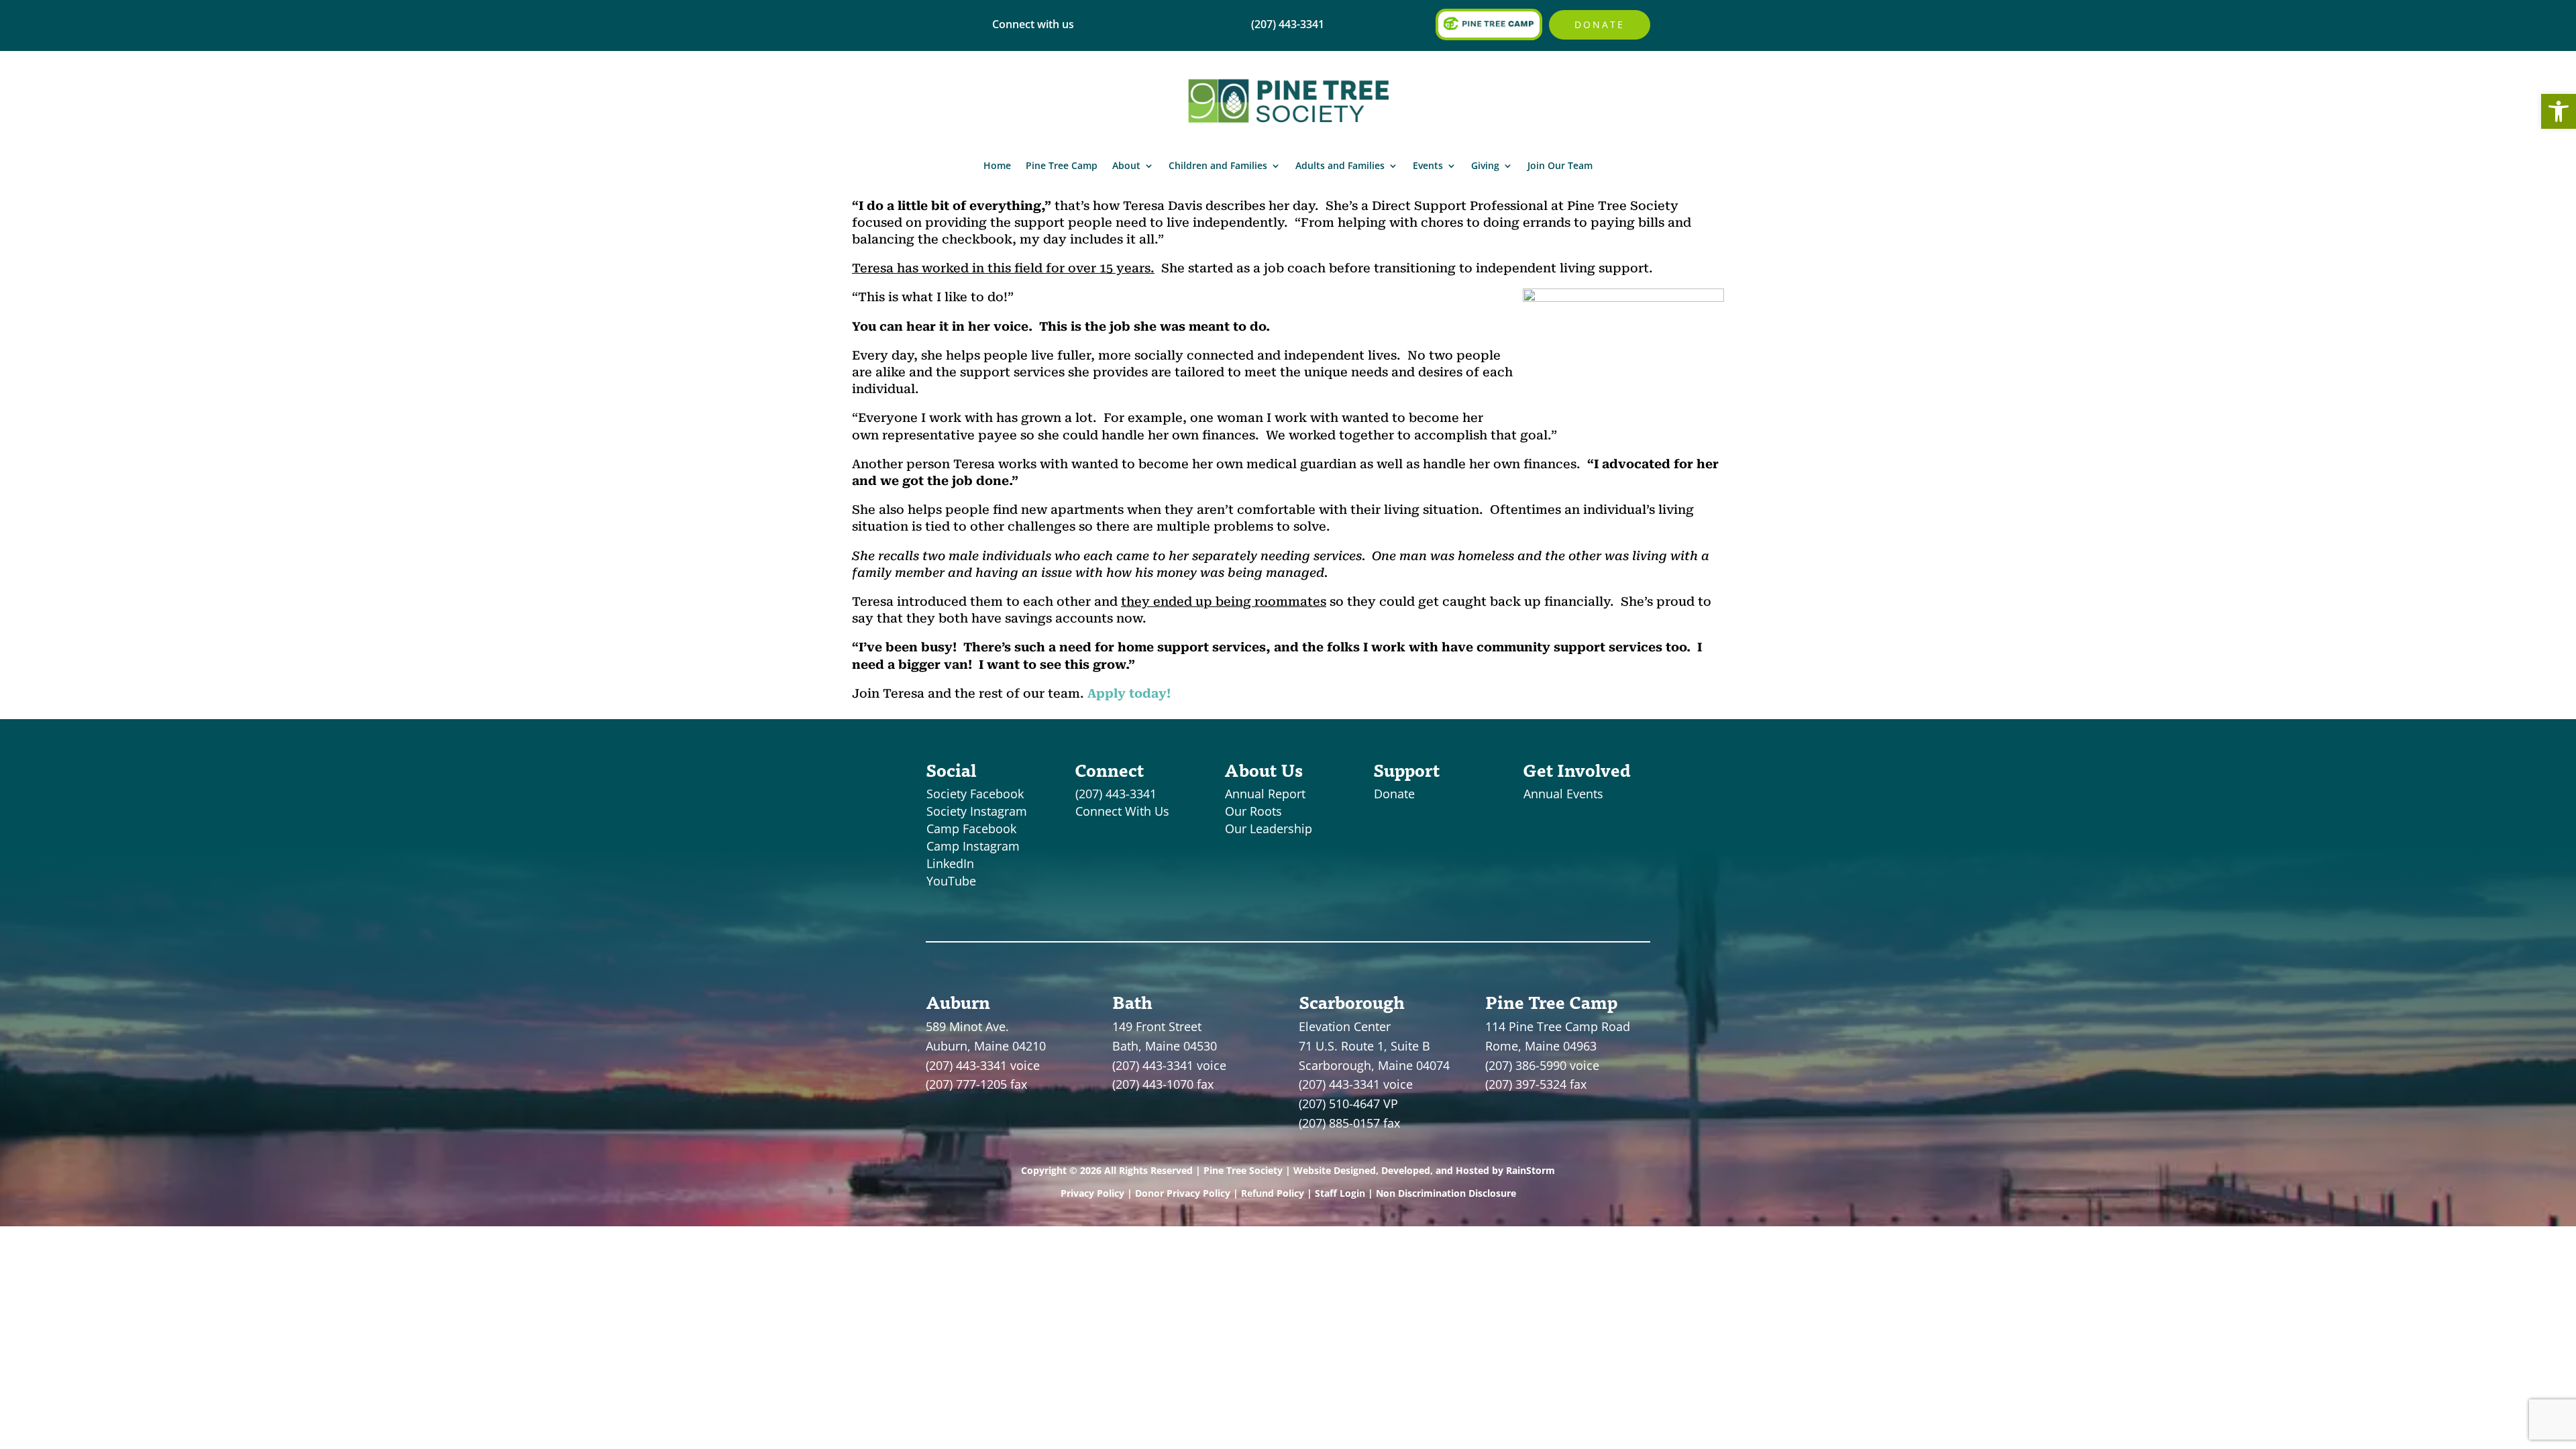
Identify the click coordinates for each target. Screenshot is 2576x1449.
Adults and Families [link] (1340, 165)
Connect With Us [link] (1122, 811)
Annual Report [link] (1265, 794)
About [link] (1126, 165)
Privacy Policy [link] (1092, 1193)
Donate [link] (1600, 24)
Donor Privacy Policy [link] (1183, 1193)
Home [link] (997, 165)
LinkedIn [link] (950, 863)
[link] (2559, 111)
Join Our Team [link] (1560, 165)
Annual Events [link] (1563, 794)
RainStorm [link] (1531, 1170)
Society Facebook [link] (975, 794)
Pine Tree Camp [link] (1062, 165)
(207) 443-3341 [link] (1116, 794)
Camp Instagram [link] (973, 846)
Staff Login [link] (1340, 1193)
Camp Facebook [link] (971, 828)
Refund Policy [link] (1273, 1193)
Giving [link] (1485, 165)
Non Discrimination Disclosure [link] (1446, 1193)
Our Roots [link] (1253, 811)
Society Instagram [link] (977, 811)
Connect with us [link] (1033, 24)
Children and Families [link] (1218, 165)
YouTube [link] (951, 881)
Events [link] (1428, 165)
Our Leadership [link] (1269, 828)
